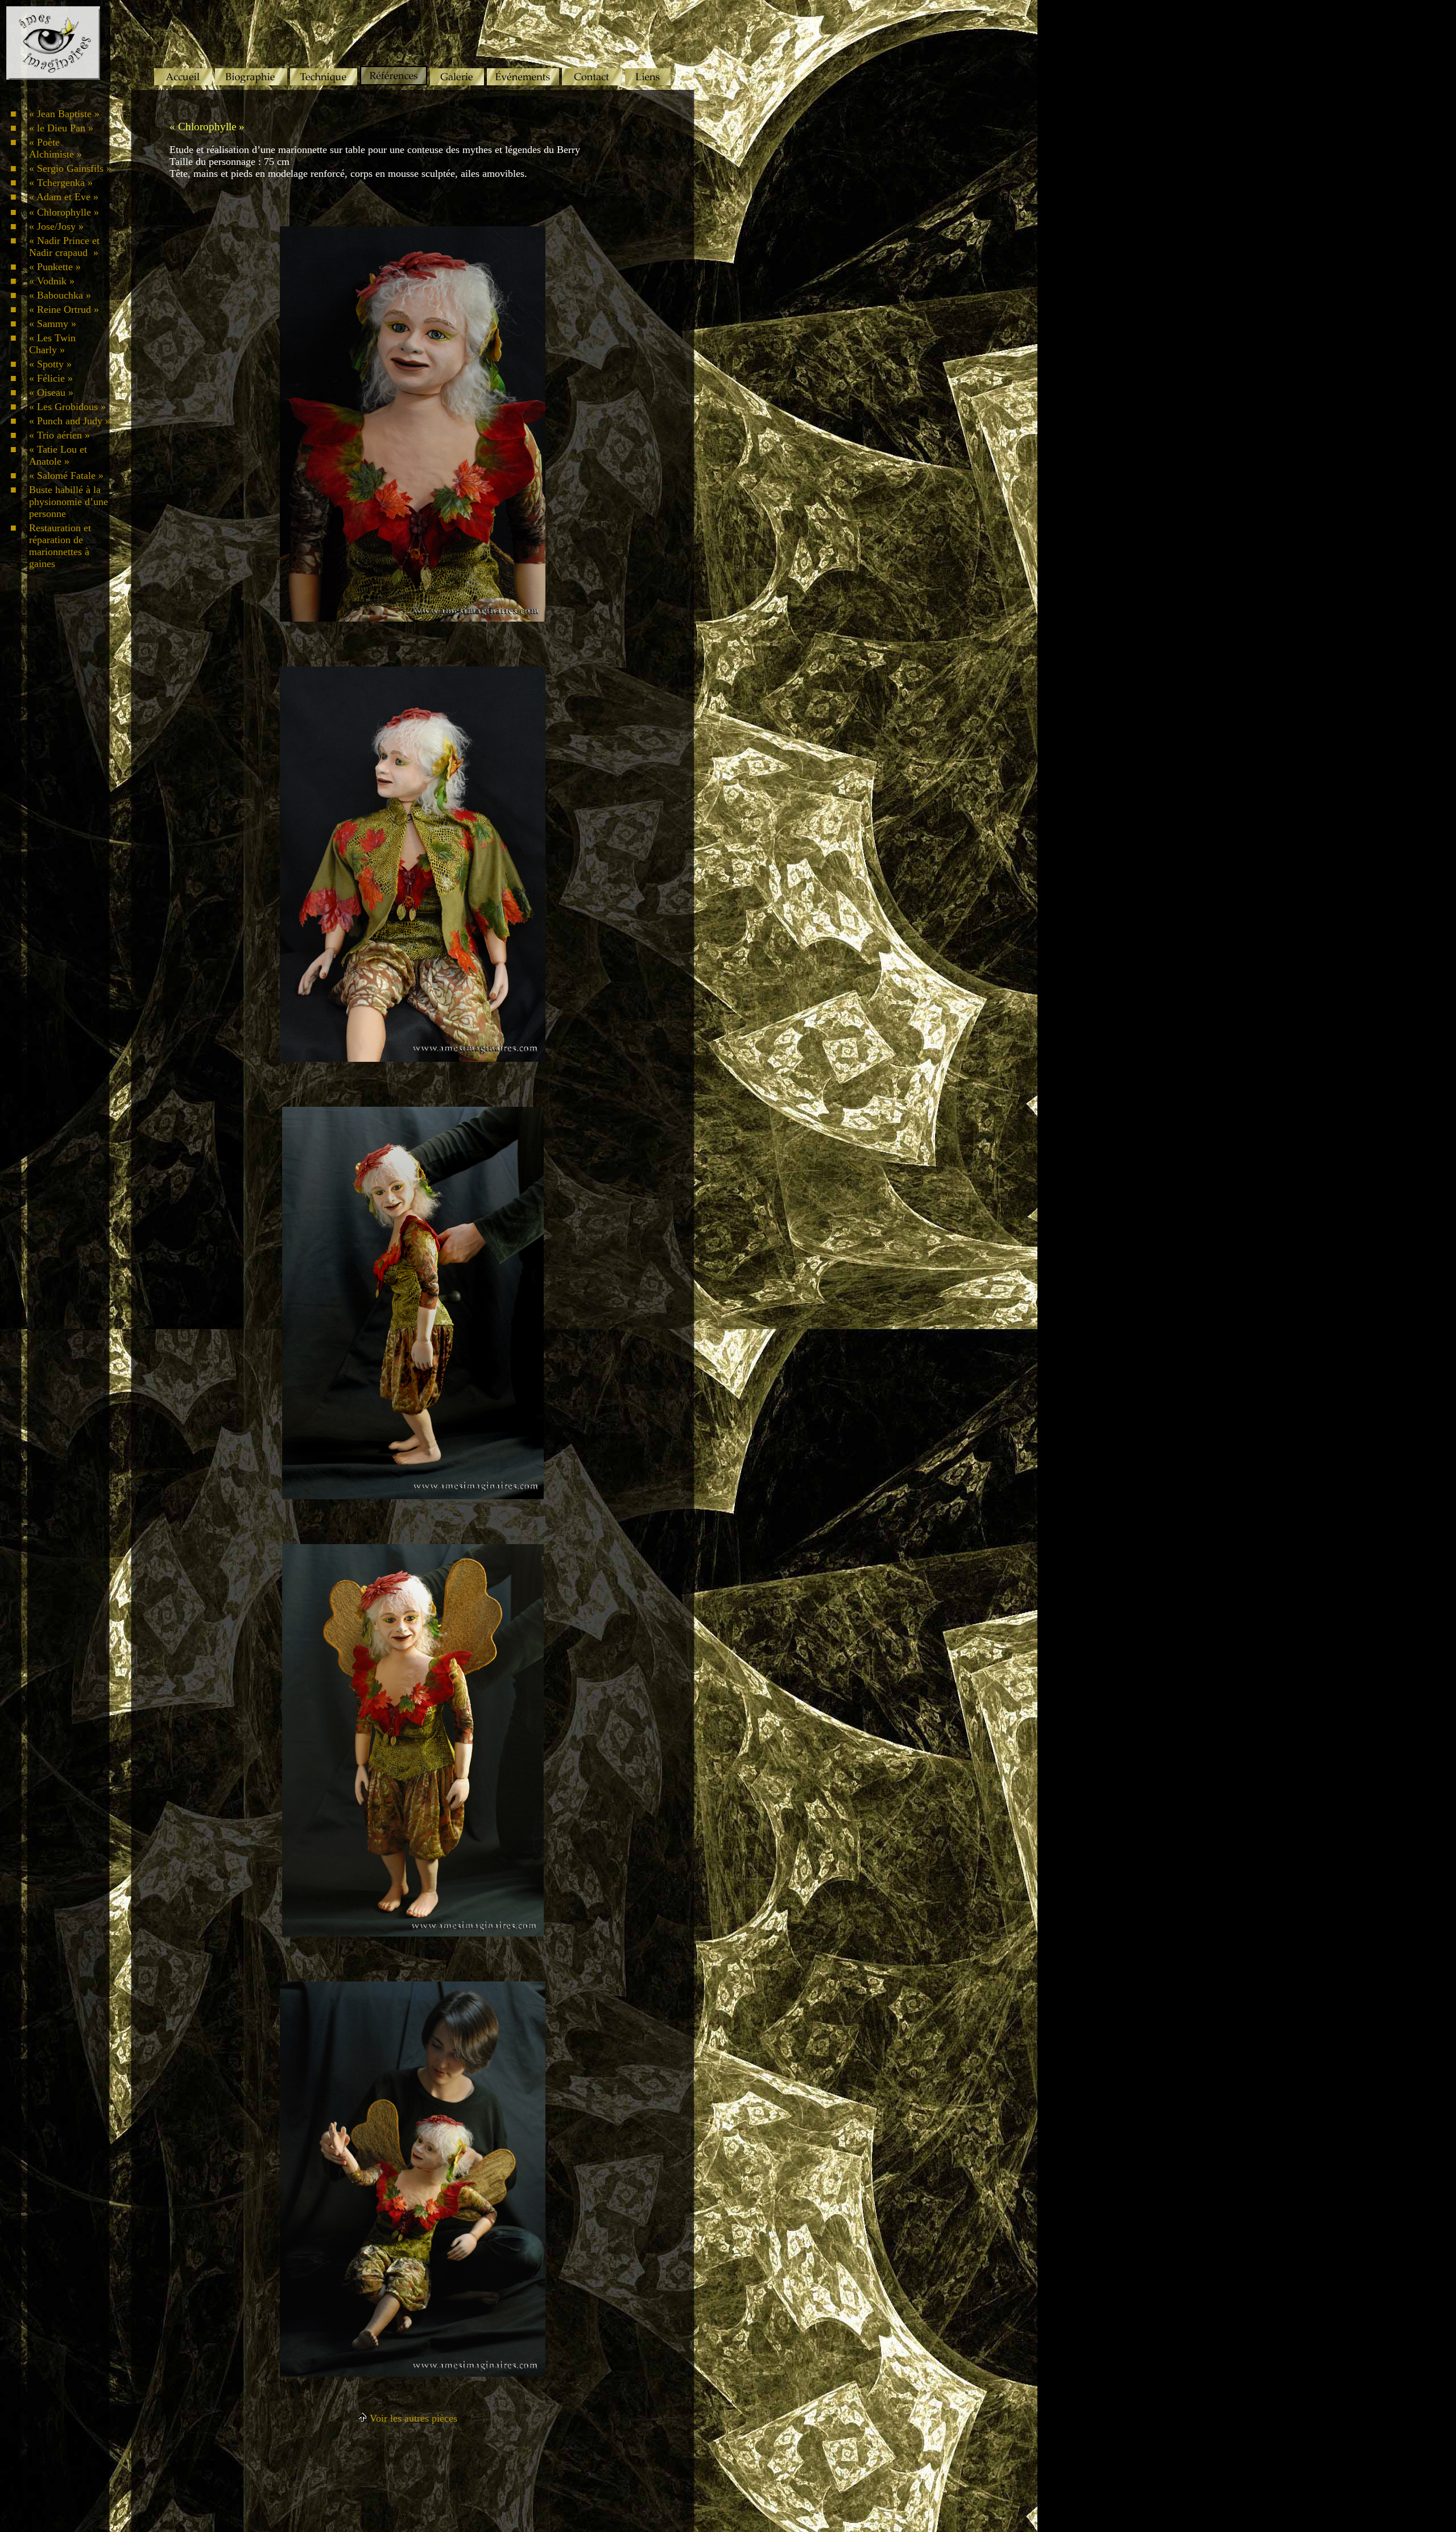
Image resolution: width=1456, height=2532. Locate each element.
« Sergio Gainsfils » (70, 168)
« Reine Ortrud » (64, 309)
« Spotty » (50, 364)
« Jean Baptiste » (64, 114)
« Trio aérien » (59, 435)
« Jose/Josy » (56, 226)
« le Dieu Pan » (61, 128)
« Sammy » (53, 324)
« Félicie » (51, 378)
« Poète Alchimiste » (55, 148)
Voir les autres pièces (412, 2418)
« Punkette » (55, 267)
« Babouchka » (60, 295)
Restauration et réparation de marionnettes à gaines (60, 546)
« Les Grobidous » (67, 407)
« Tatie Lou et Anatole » (58, 455)
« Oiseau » (51, 392)
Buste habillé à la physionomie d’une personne (69, 502)
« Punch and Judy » (70, 421)
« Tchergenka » (61, 183)
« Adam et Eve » (64, 197)
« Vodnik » (52, 281)
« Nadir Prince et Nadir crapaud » (64, 247)
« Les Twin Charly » (52, 344)
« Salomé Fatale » (66, 475)
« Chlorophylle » (64, 212)
